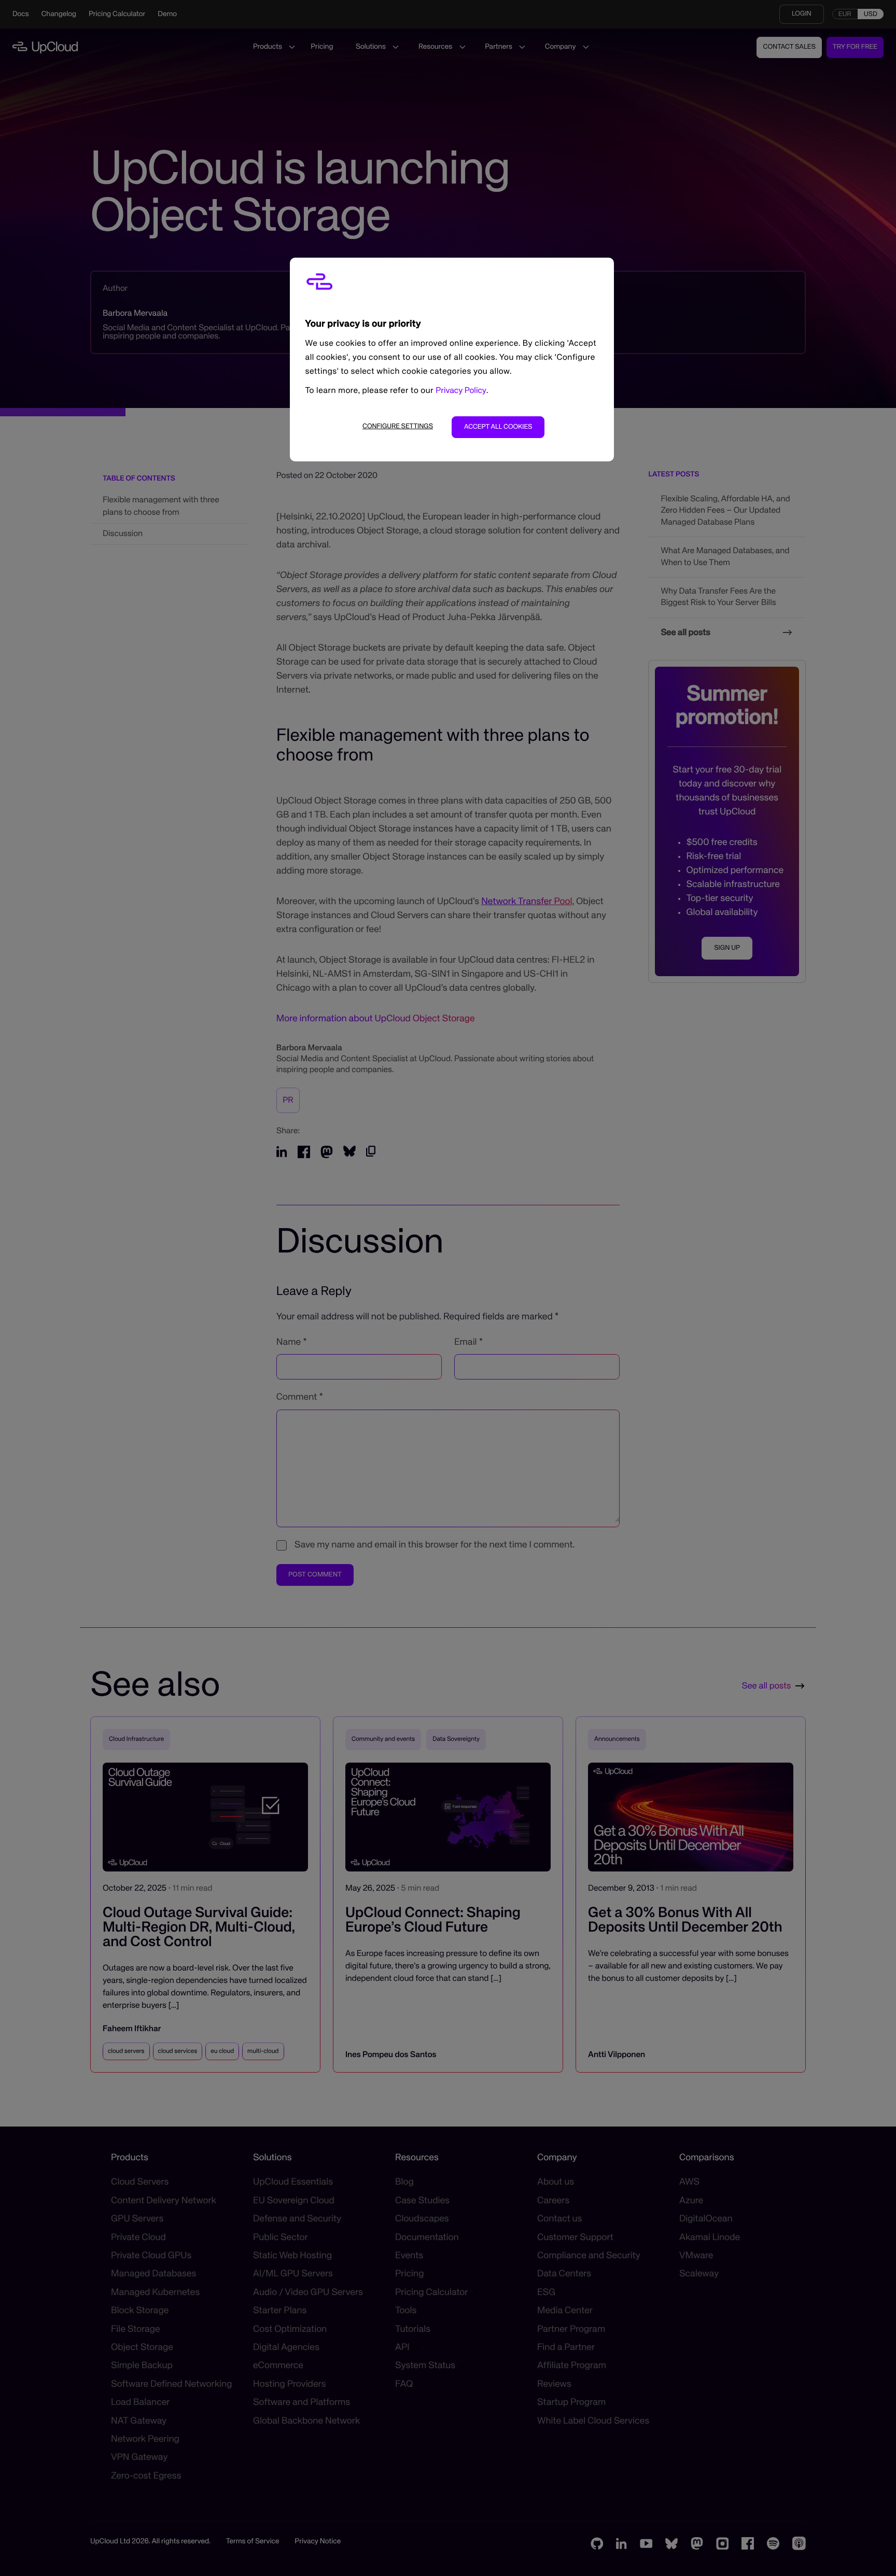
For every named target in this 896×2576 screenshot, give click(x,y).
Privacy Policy (461, 391)
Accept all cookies (498, 427)
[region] (452, 360)
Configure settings (398, 426)
